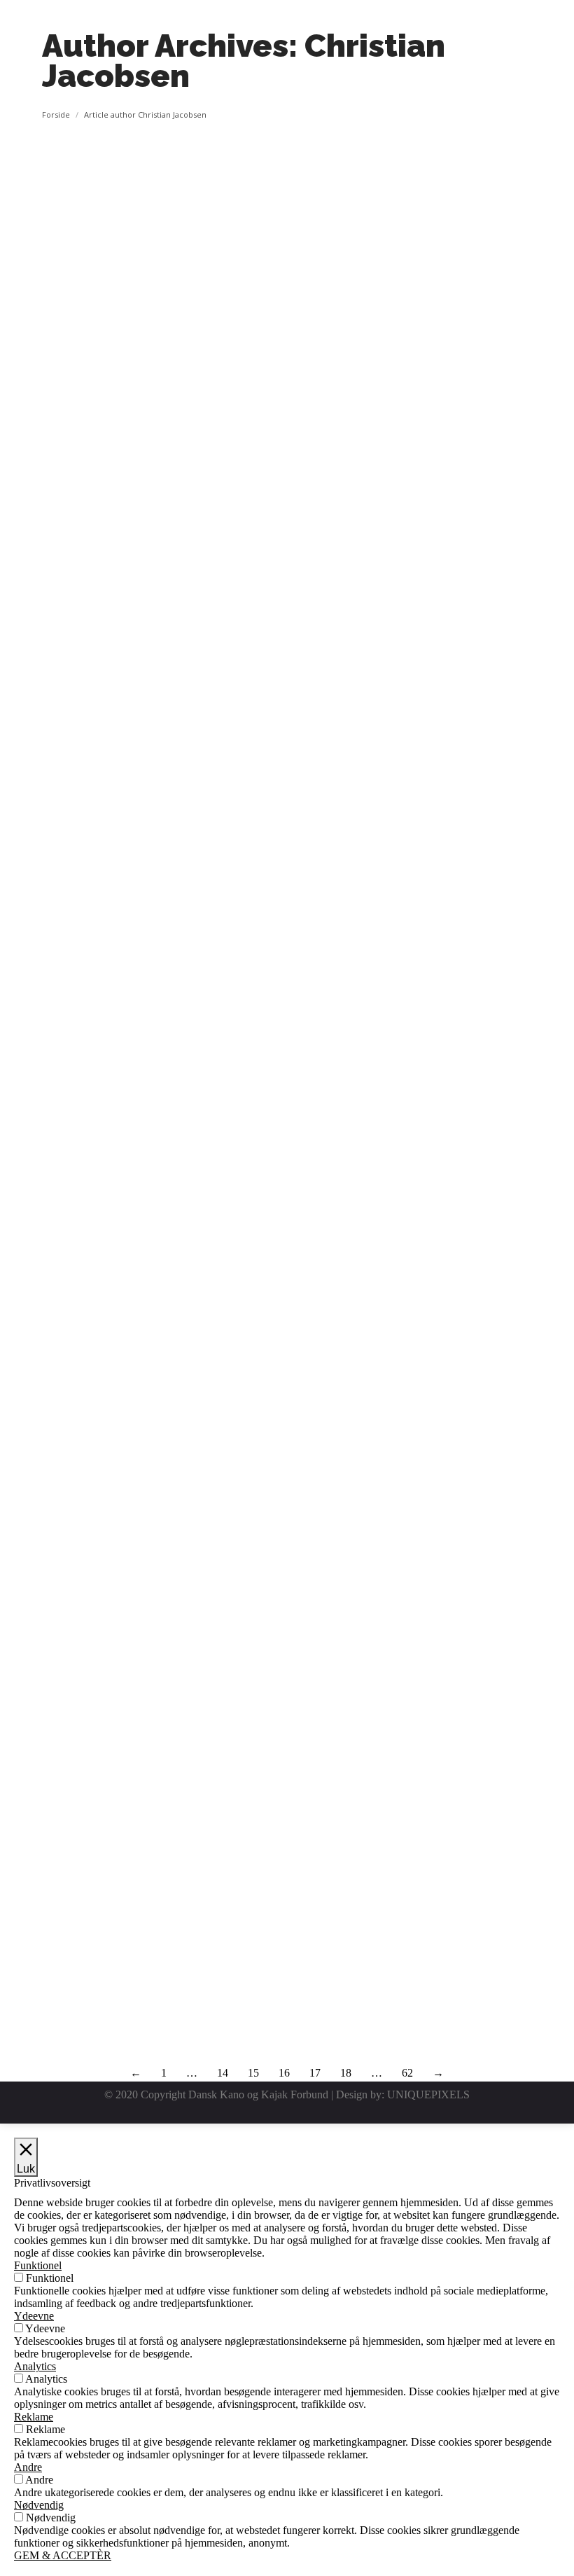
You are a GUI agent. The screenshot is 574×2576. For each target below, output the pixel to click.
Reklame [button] (34, 2417)
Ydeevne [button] (34, 2316)
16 (284, 2073)
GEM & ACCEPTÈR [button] (63, 2555)
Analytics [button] (35, 2366)
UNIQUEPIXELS (428, 2094)
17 (315, 2073)
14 (223, 2073)
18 (346, 2073)
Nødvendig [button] (39, 2505)
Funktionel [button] (38, 2265)
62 (407, 2073)
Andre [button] (28, 2467)
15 (253, 2073)
